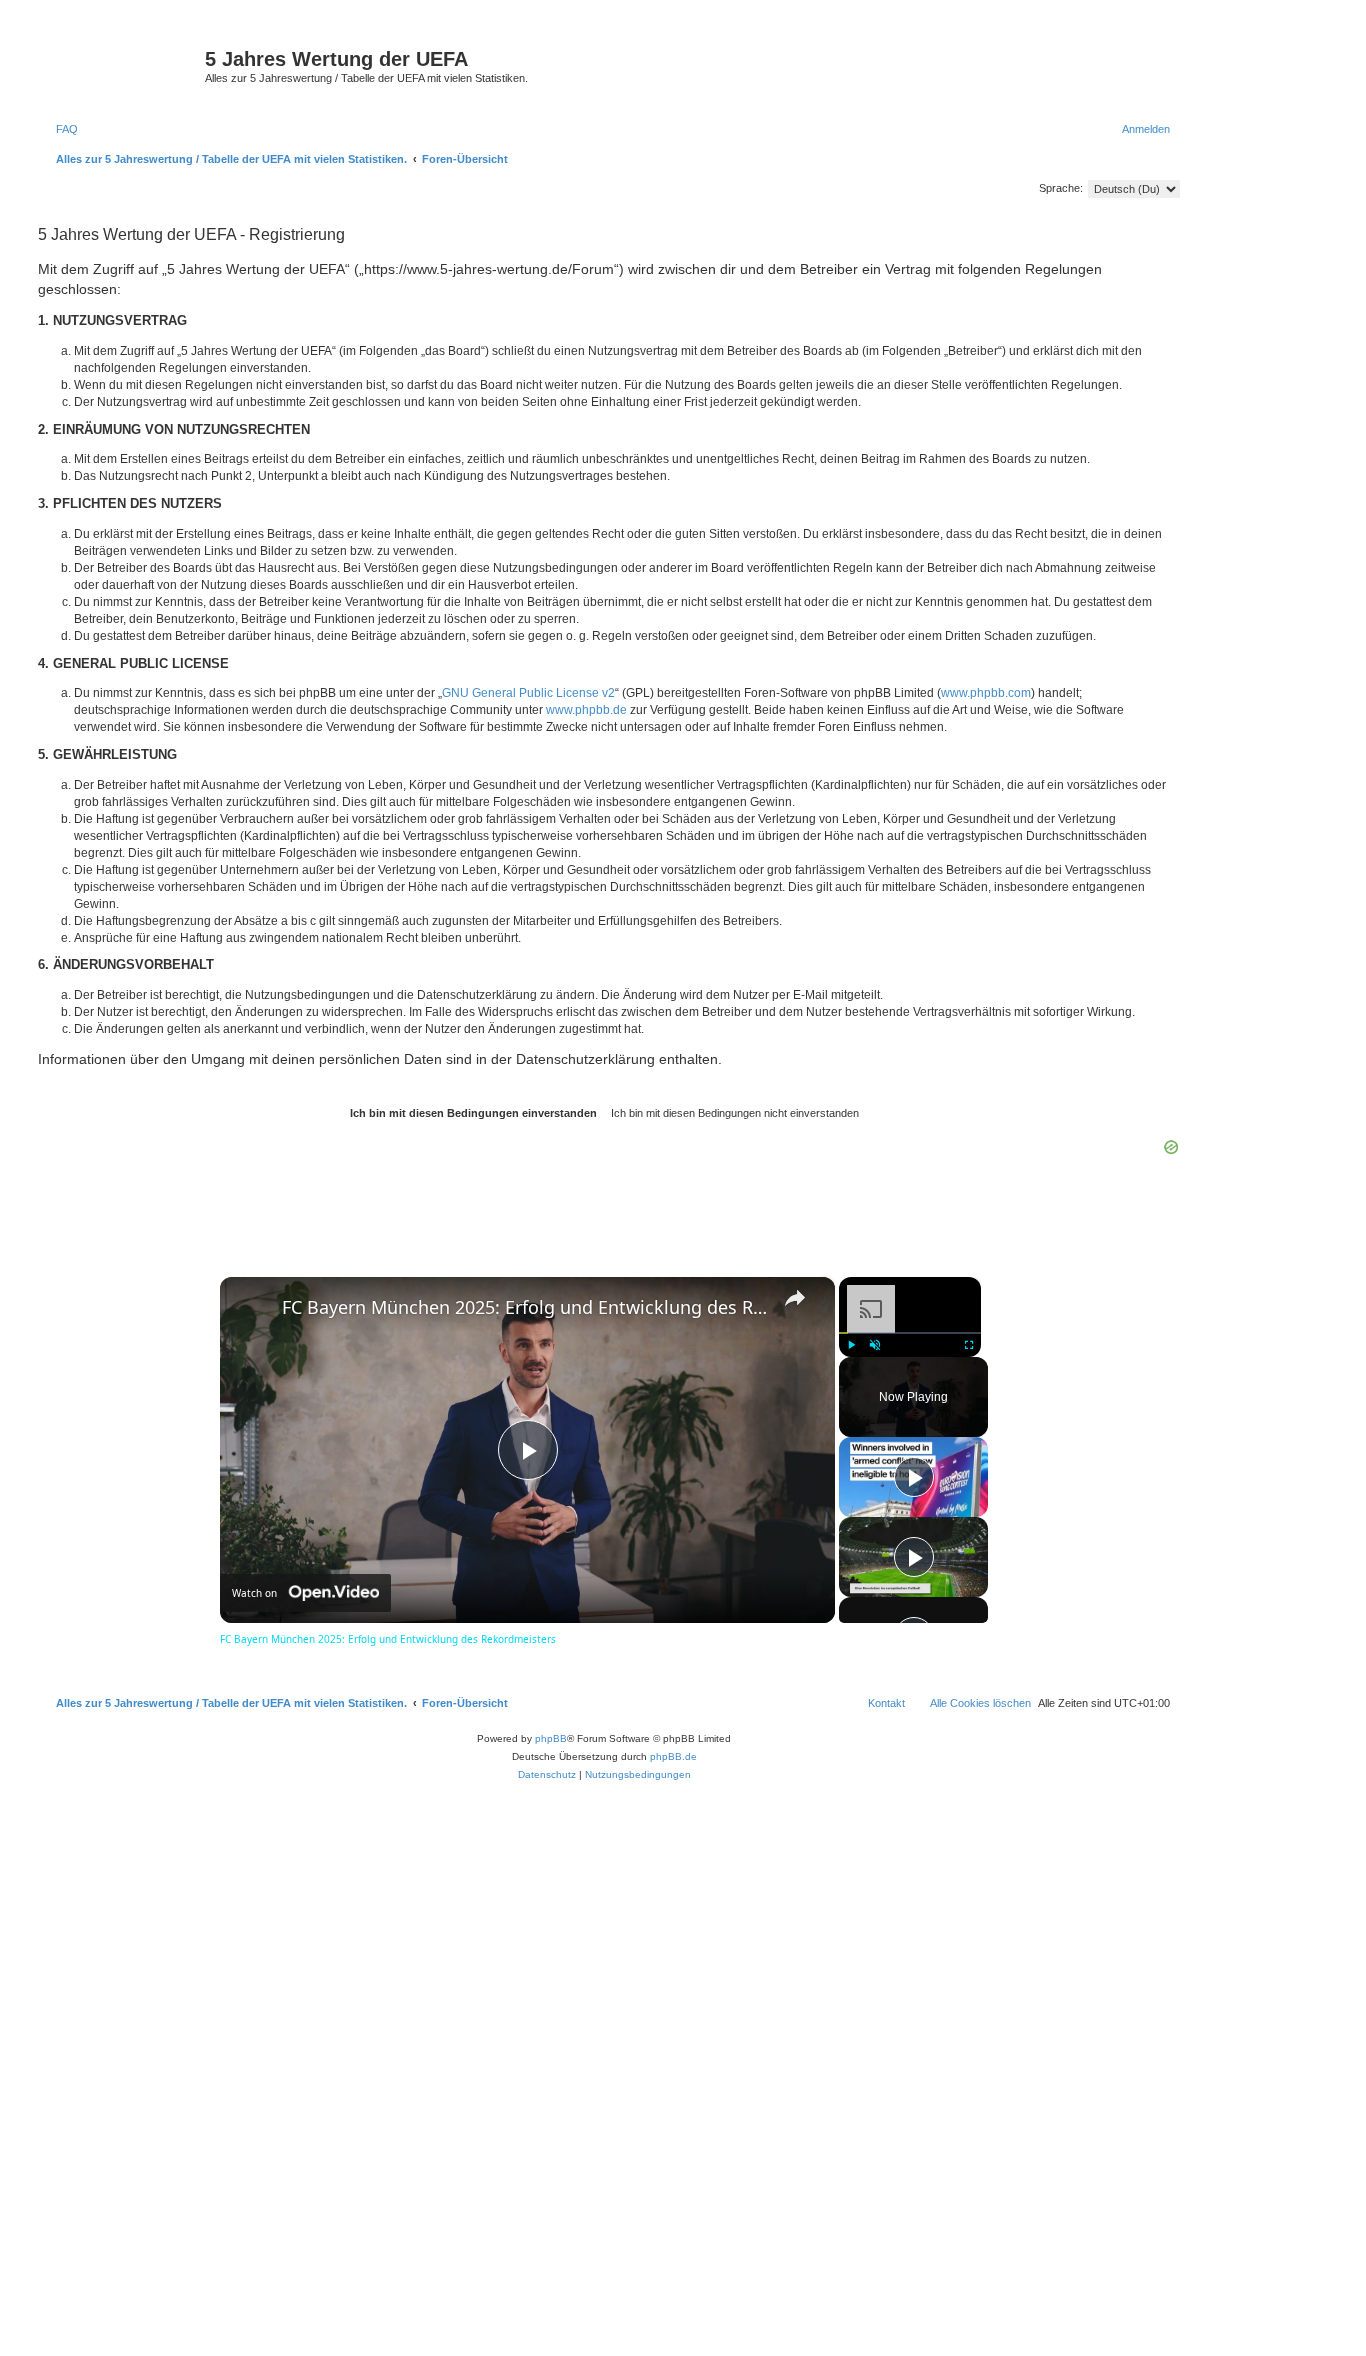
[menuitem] (58, 129)
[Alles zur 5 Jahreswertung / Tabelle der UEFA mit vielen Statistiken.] (119, 65)
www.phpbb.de (586, 710)
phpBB (551, 1738)
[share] (795, 1298)
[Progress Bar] (910, 1333)
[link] (252, 1309)
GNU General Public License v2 (528, 693)
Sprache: (1061, 188)
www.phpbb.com (986, 693)
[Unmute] (875, 1345)
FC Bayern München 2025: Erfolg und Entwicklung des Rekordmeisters (524, 1307)
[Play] (851, 1345)
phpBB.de (673, 1756)
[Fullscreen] (969, 1345)
